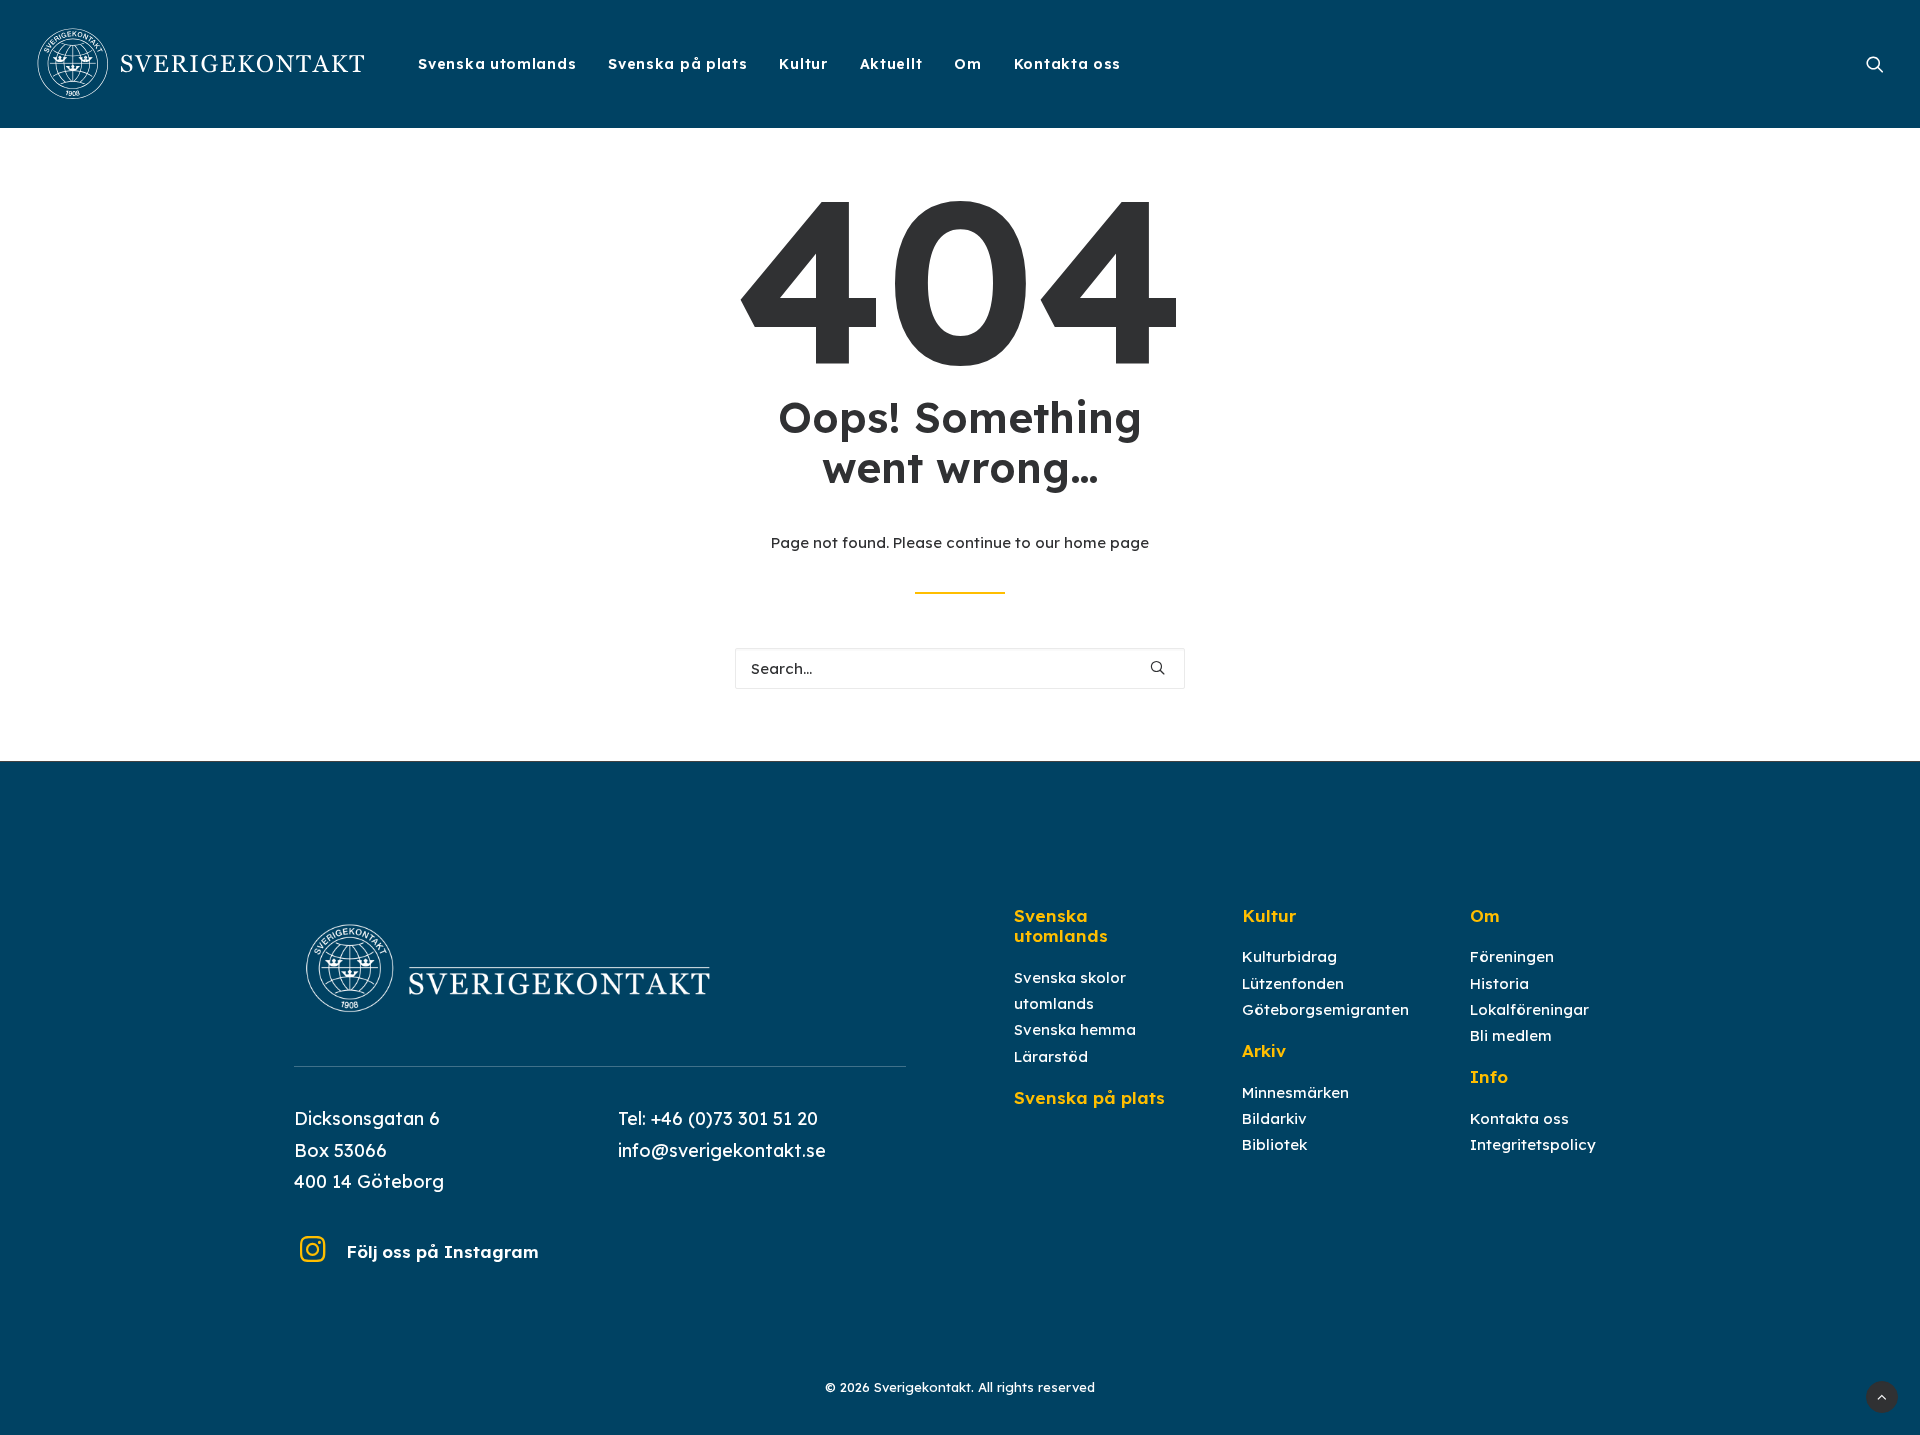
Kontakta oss (1067, 64)
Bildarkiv (1274, 1118)
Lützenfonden (1293, 983)
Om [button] (967, 64)
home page (1106, 542)
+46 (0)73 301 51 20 (734, 1118)
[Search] (960, 668)
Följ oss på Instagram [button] (442, 1251)
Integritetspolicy (1533, 1144)
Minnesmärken (1295, 1092)
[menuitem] (497, 64)
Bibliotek (1274, 1144)
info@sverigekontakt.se (722, 1150)
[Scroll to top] (1882, 1395)
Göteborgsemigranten (1325, 1009)
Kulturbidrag (1289, 956)
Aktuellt (891, 64)
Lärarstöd (1051, 1056)
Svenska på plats (677, 64)
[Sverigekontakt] (202, 64)
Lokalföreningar (1529, 1009)
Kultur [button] (803, 64)
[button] (1875, 64)
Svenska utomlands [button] (497, 64)
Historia (1499, 983)
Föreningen (1512, 956)
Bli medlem (1511, 1035)
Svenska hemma (1075, 1029)
